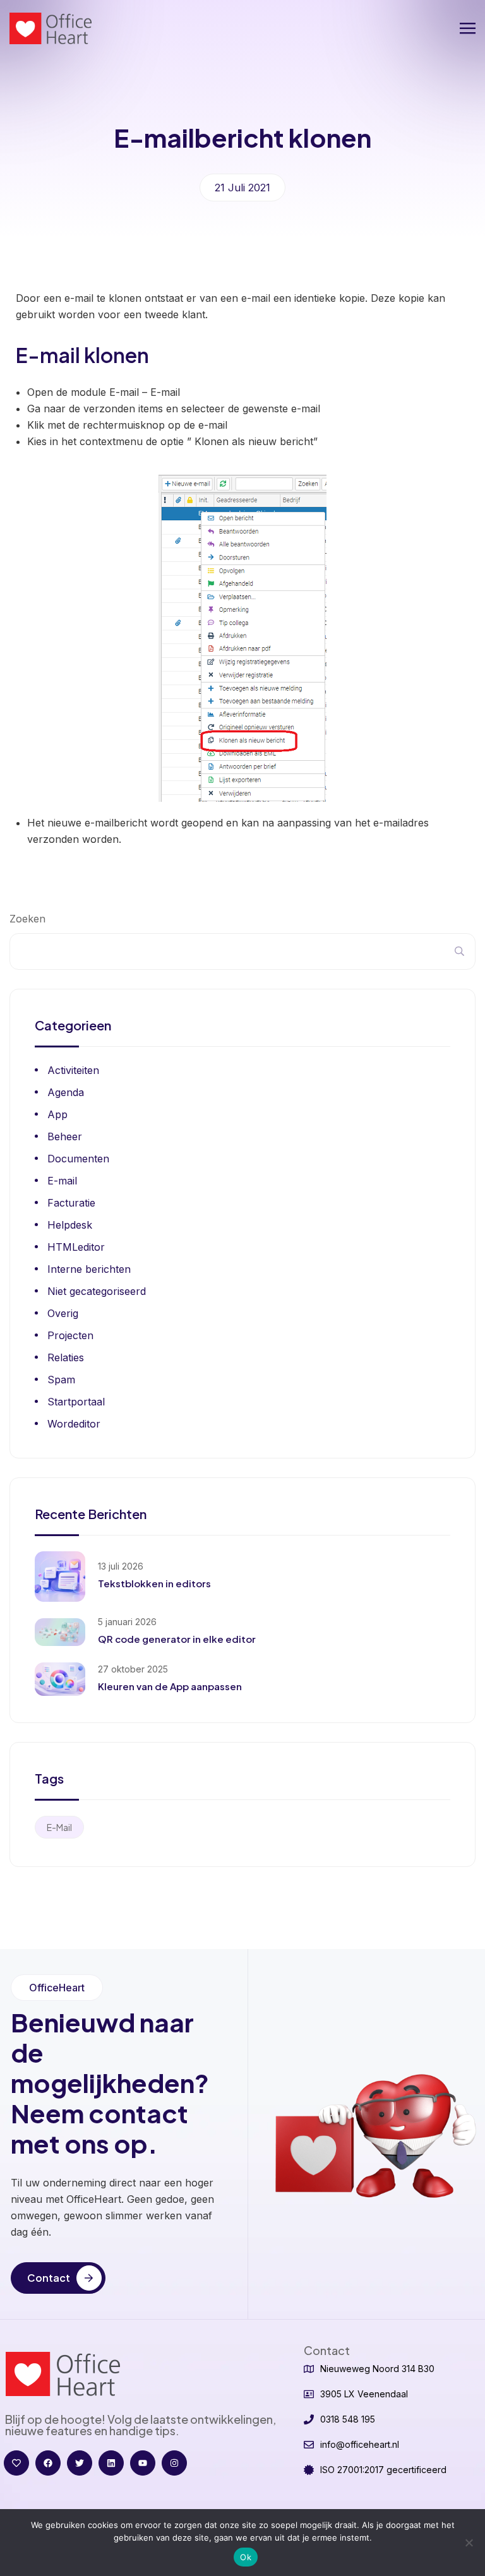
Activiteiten (73, 1070)
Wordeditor (74, 1424)
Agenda (66, 1092)
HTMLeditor (76, 1247)
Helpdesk (70, 1225)
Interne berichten (89, 1269)
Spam (61, 1380)
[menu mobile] (468, 28)
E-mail (62, 1181)
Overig (63, 1313)
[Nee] (469, 2543)
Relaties (66, 1357)
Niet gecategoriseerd (97, 1291)
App (57, 1114)
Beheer (65, 1136)
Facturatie (71, 1203)
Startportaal (76, 1402)
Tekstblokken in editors (154, 1583)
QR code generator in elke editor (177, 1639)
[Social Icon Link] (16, 2463)
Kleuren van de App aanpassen (170, 1686)
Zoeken (27, 919)
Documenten (78, 1159)
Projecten (70, 1335)
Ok (246, 2557)
